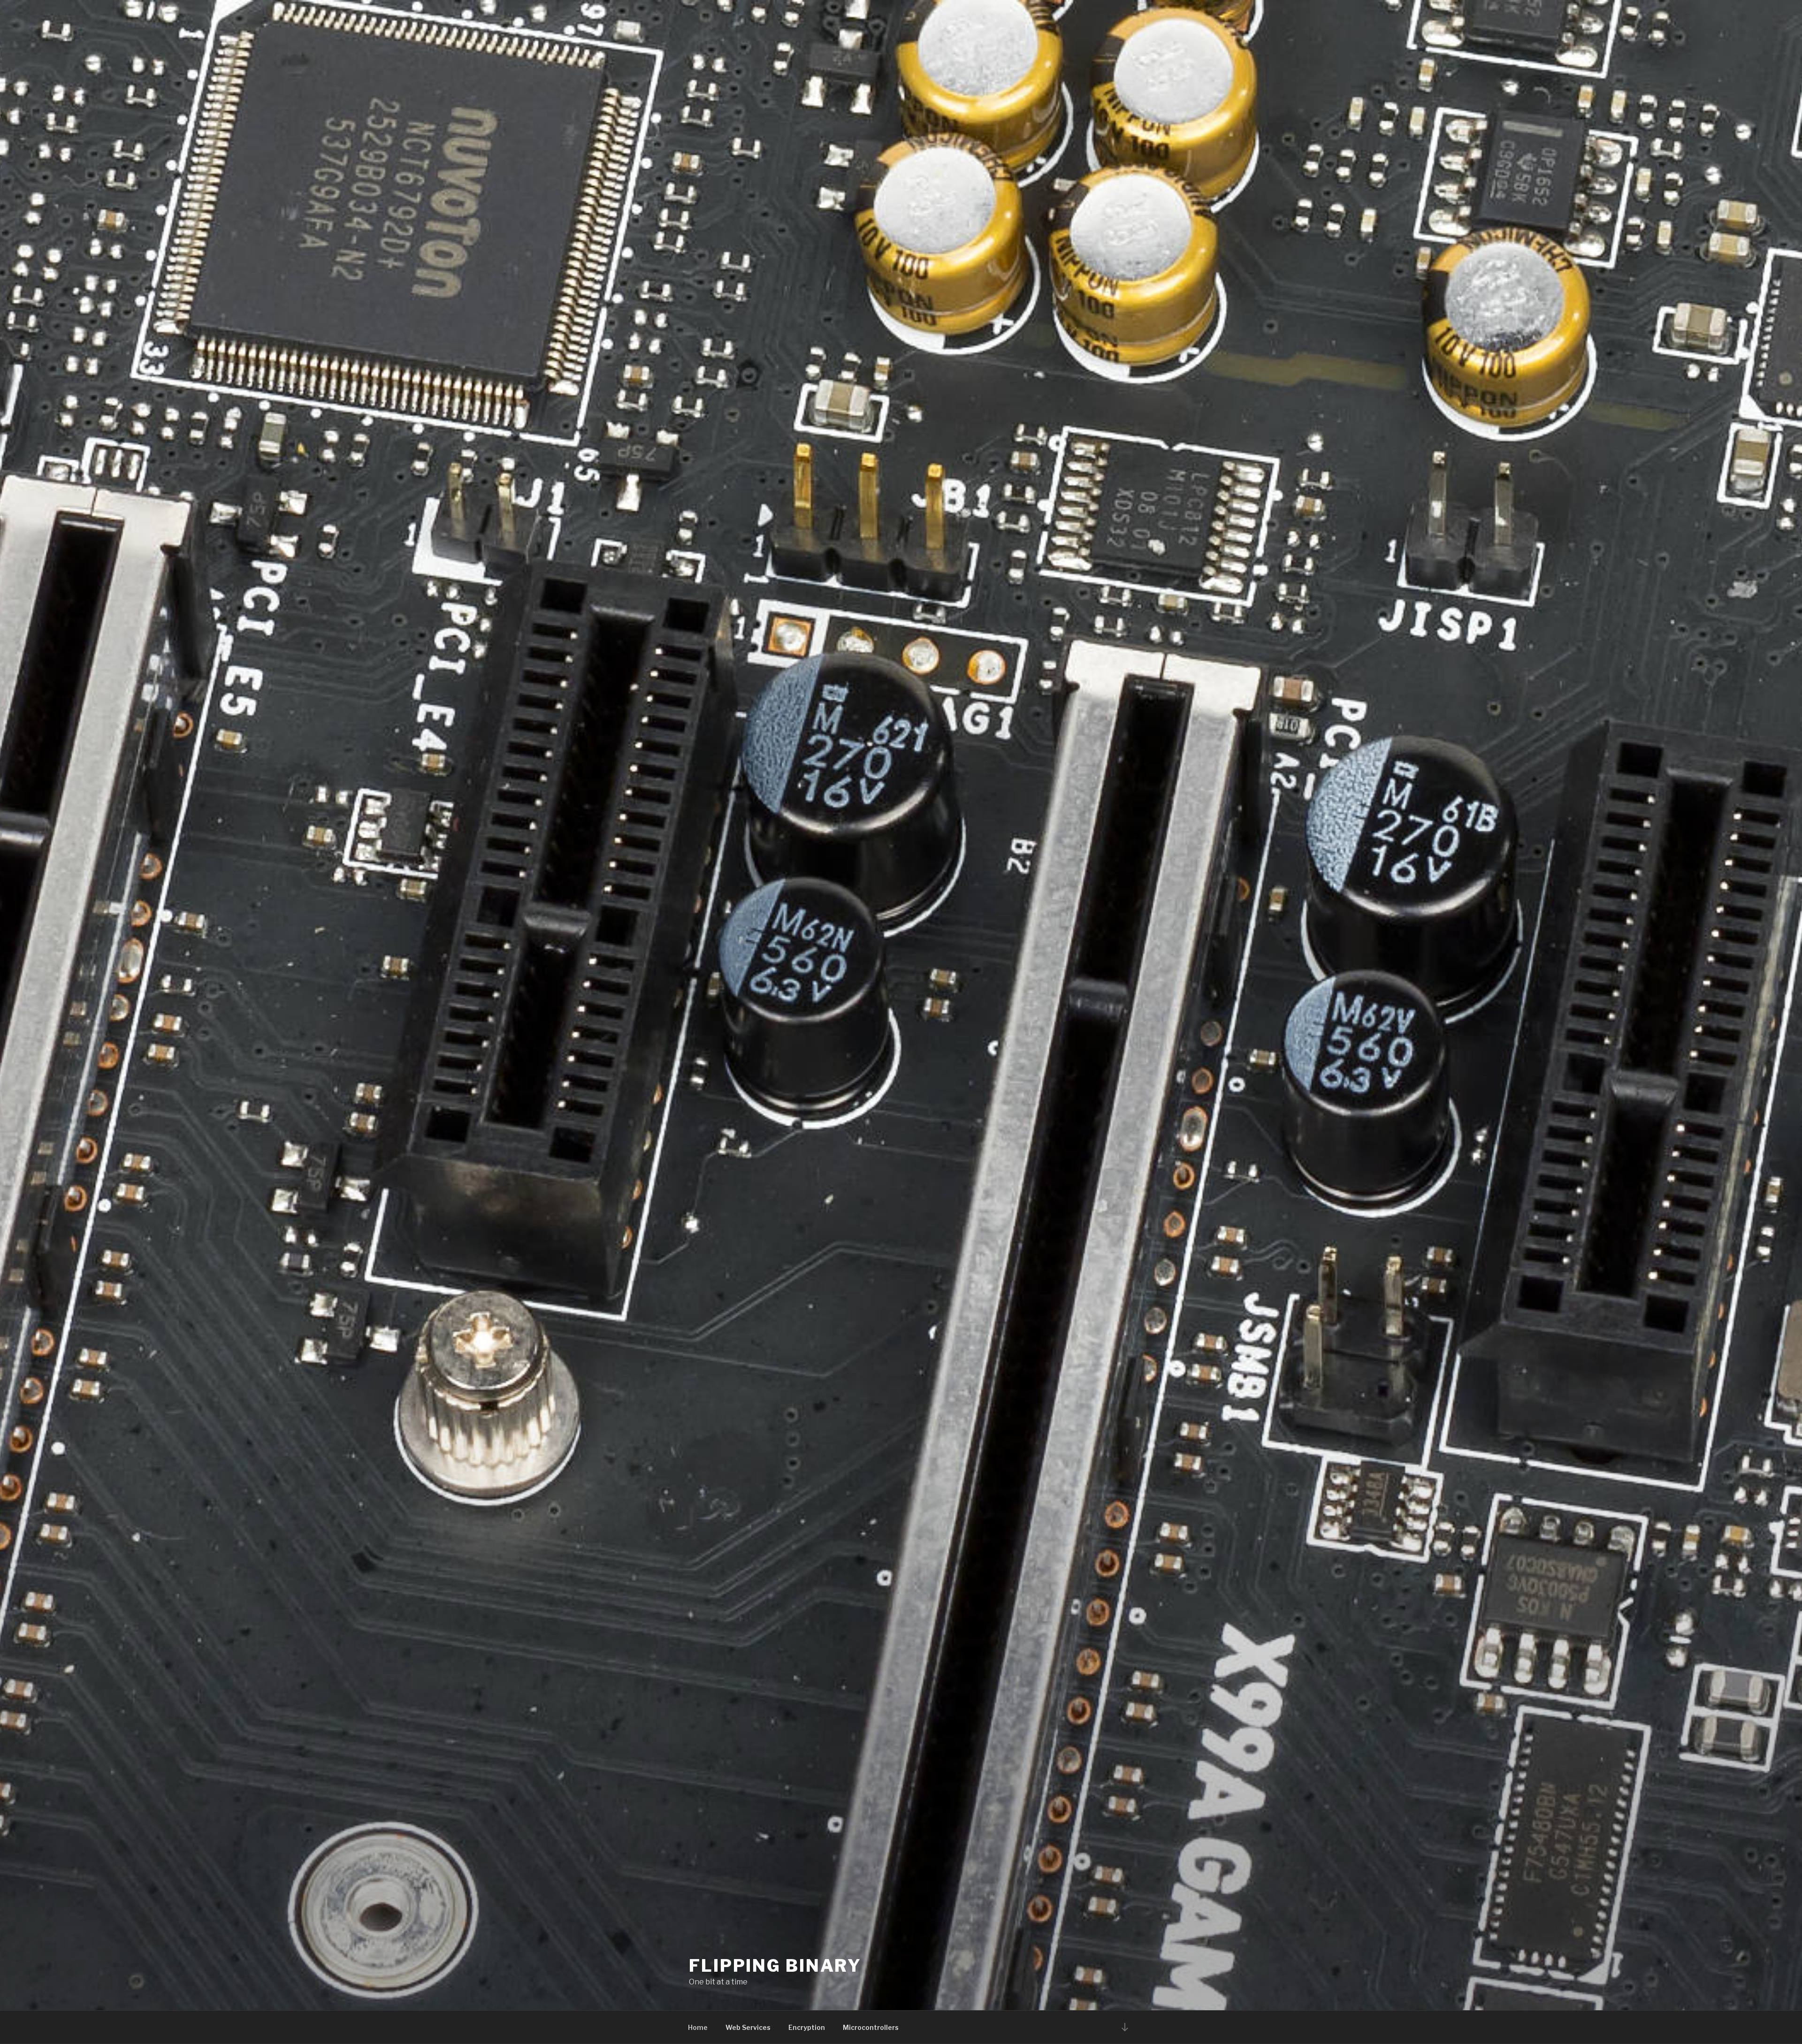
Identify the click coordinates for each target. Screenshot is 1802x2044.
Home (698, 2027)
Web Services (748, 2027)
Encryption (807, 2027)
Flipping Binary (775, 1966)
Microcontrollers (871, 2027)
